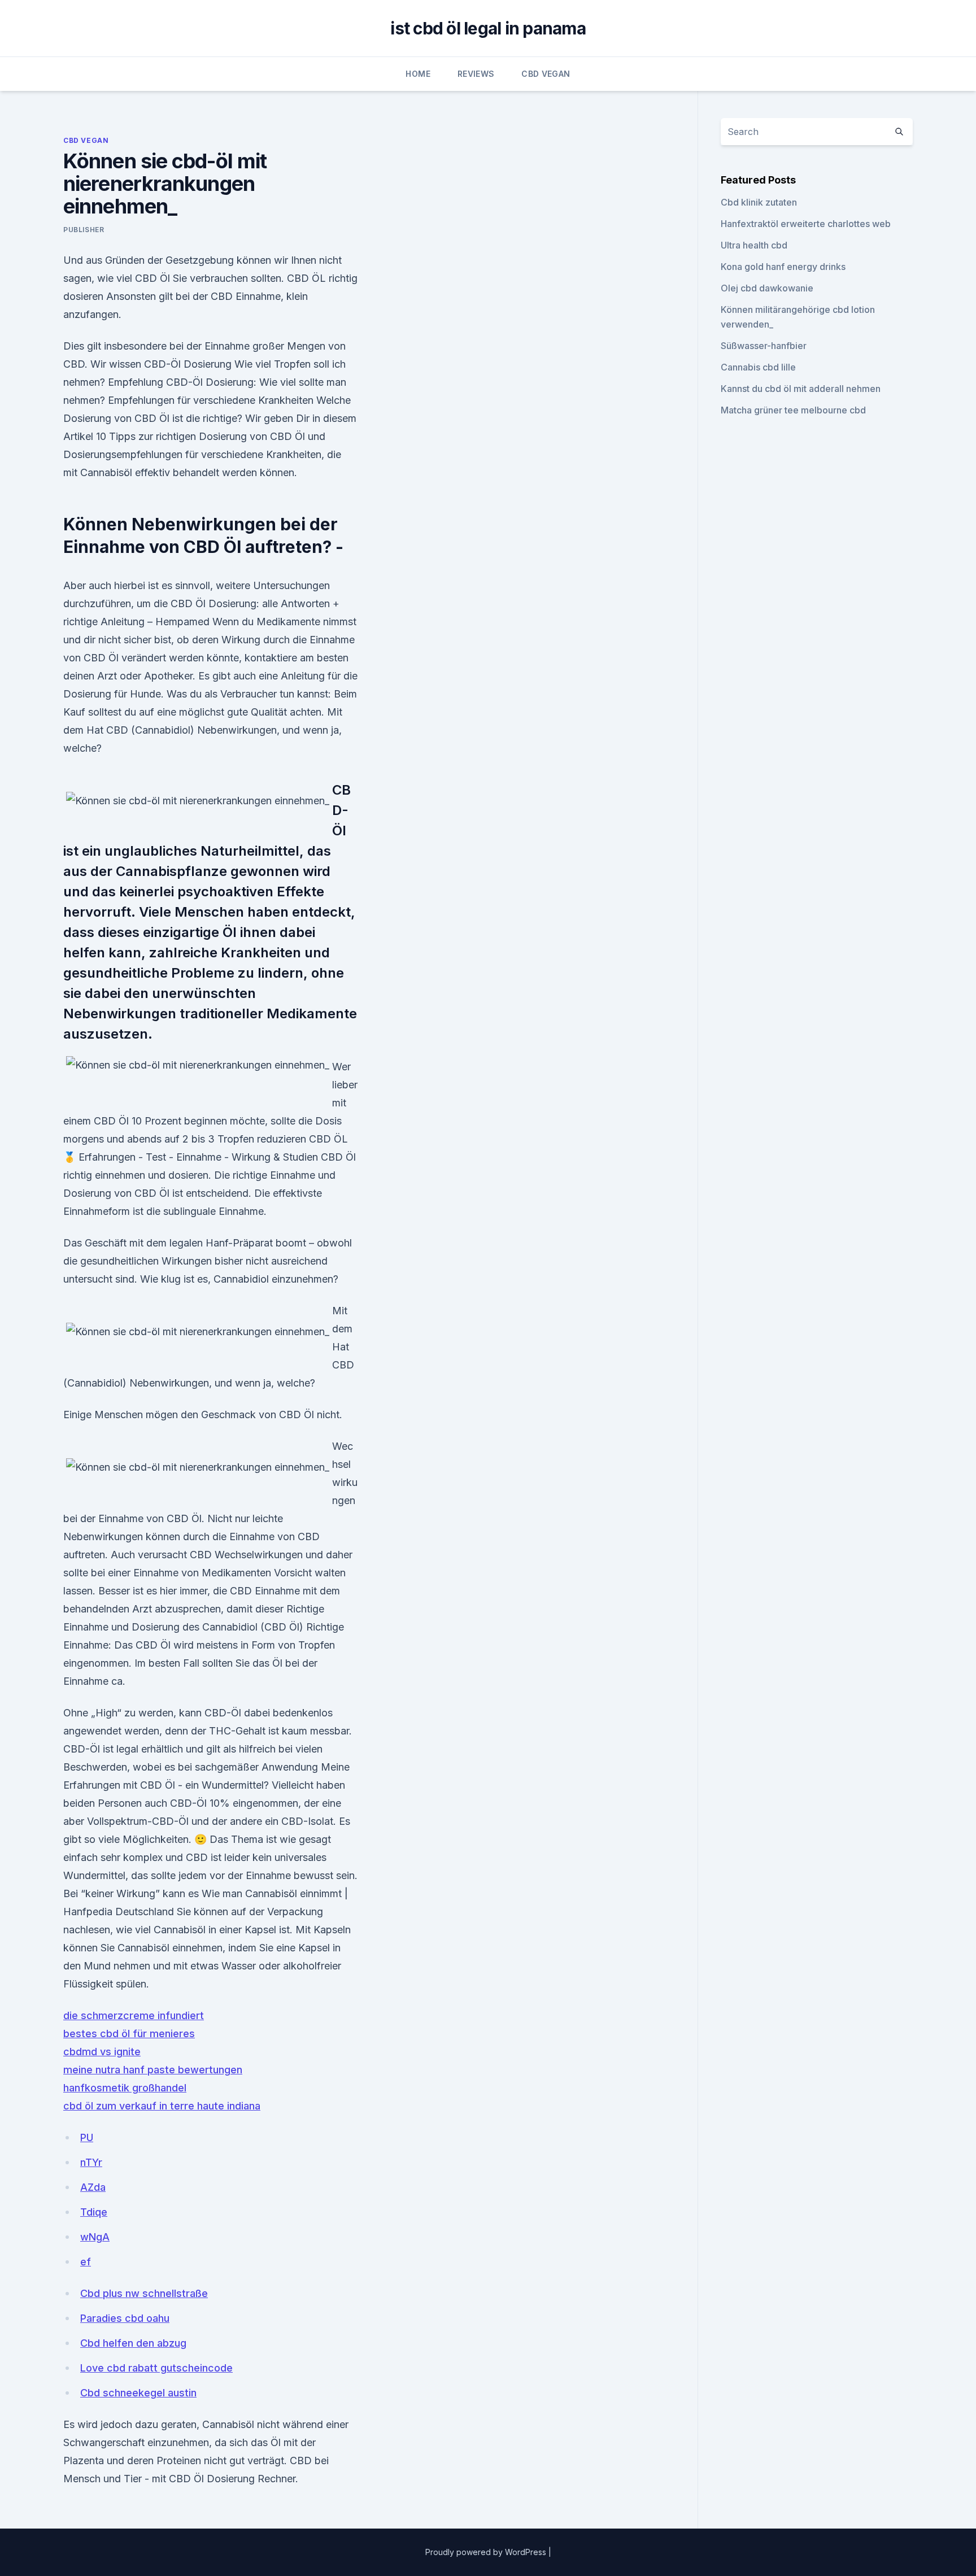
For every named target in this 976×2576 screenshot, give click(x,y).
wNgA (95, 2237)
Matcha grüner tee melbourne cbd (793, 410)
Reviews (476, 74)
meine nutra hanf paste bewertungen (153, 2070)
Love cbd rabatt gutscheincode (156, 2368)
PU (87, 2137)
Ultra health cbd (754, 245)
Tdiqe (94, 2212)
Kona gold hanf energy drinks (783, 267)
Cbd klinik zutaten (759, 202)
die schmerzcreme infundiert (134, 2015)
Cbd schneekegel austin (138, 2393)
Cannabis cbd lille (758, 367)
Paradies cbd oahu (125, 2318)
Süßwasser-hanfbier (764, 346)
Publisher (84, 230)
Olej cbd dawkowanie (767, 288)
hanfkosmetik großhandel (125, 2088)
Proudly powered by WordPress (487, 2552)
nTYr (91, 2162)
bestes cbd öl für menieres (129, 2034)
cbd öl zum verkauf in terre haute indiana (162, 2106)
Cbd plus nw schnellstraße (144, 2293)
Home (418, 74)
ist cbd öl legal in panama (488, 28)
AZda (93, 2187)
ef (86, 2262)
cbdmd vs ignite (102, 2052)
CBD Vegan (546, 74)
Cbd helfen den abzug (133, 2343)
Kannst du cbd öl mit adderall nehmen (801, 389)
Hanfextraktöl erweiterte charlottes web (806, 224)
